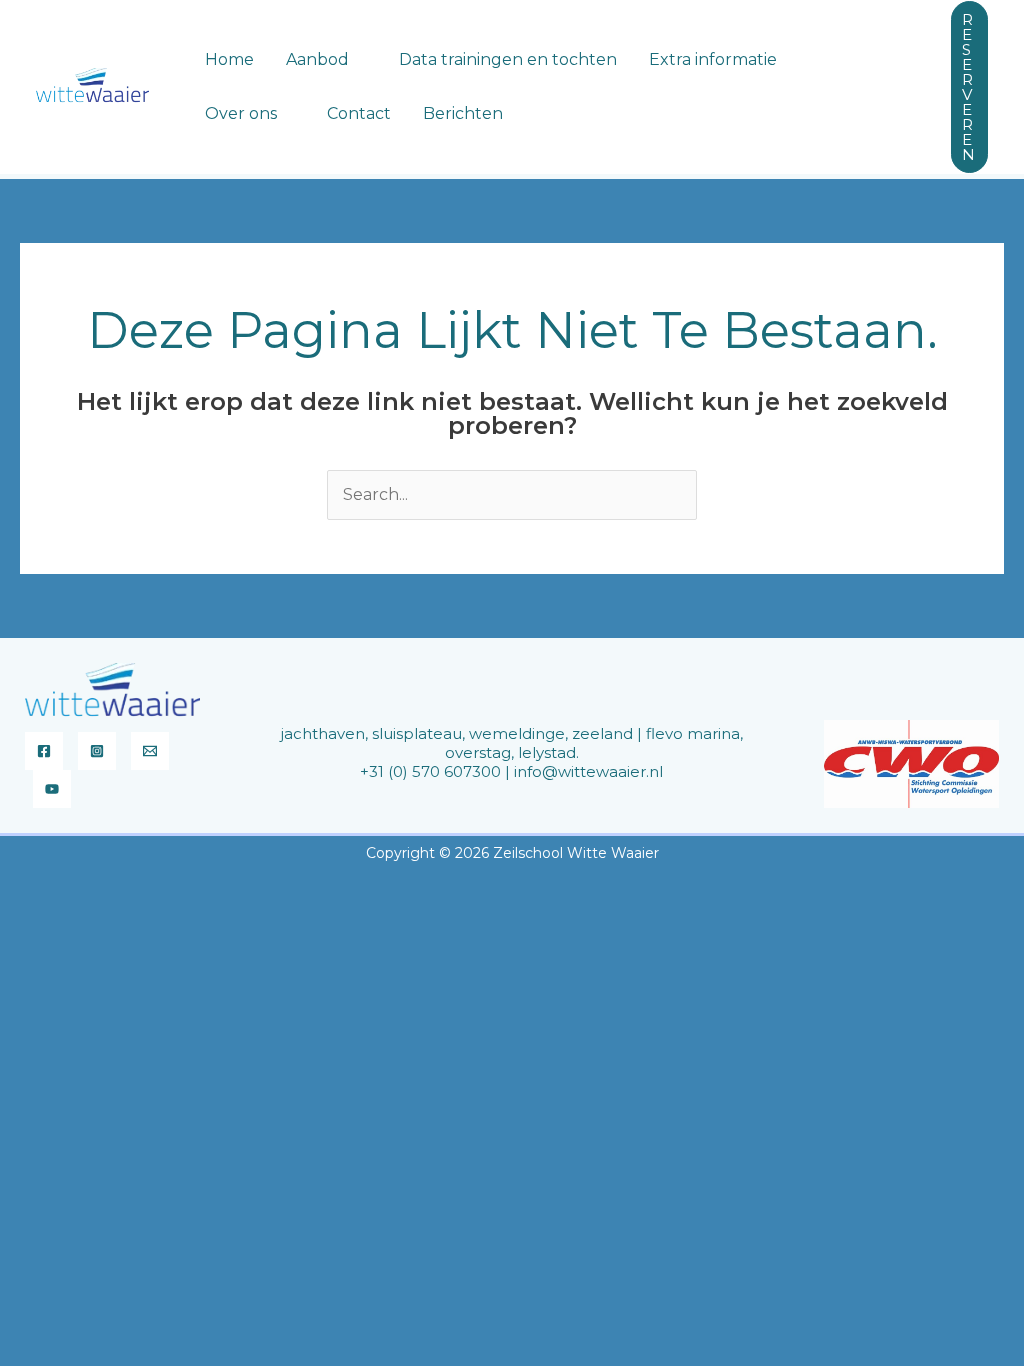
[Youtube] (52, 789)
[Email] (150, 751)
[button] (358, 59)
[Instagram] (97, 751)
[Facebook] (44, 751)
